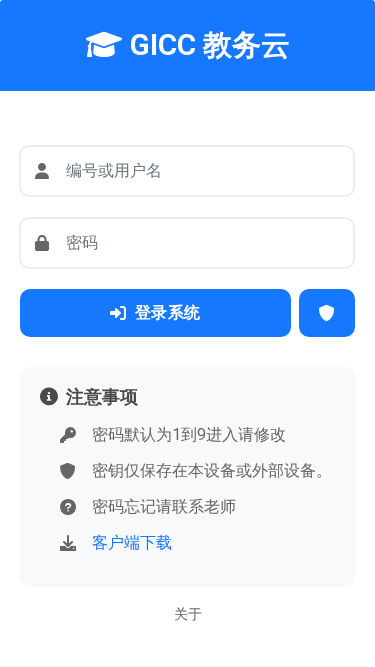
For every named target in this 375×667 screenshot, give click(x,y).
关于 (188, 614)
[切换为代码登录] (327, 313)
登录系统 (168, 312)
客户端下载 (132, 542)
